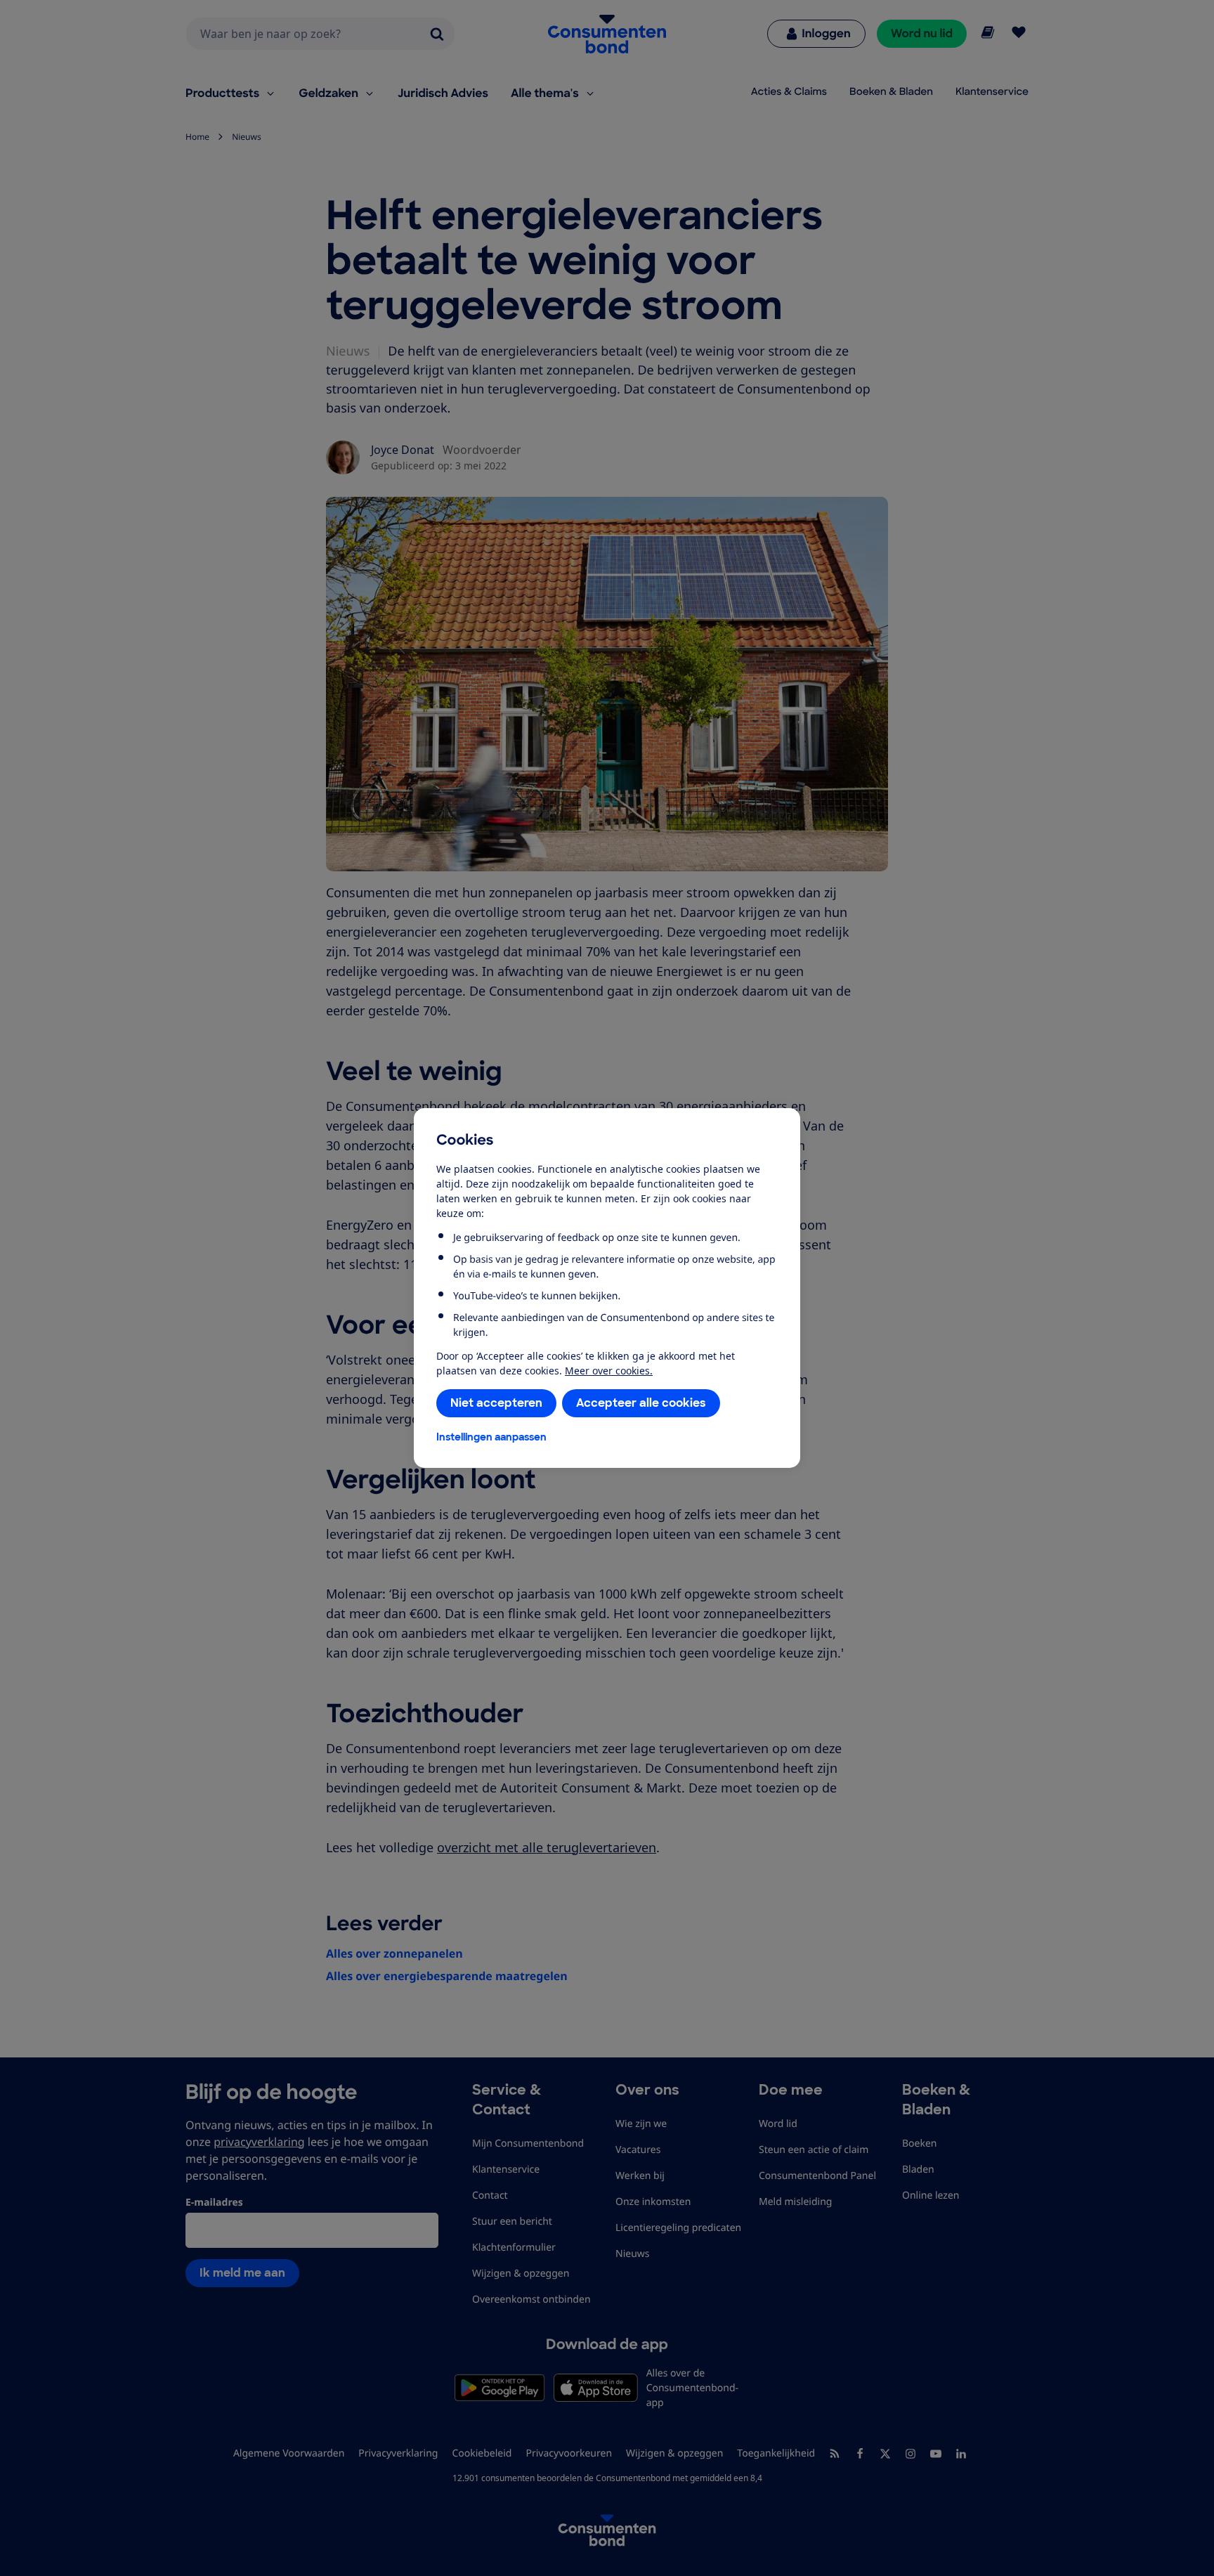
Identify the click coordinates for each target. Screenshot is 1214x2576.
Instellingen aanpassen (491, 1437)
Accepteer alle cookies (641, 1403)
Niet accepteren (496, 1403)
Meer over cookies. (609, 1371)
